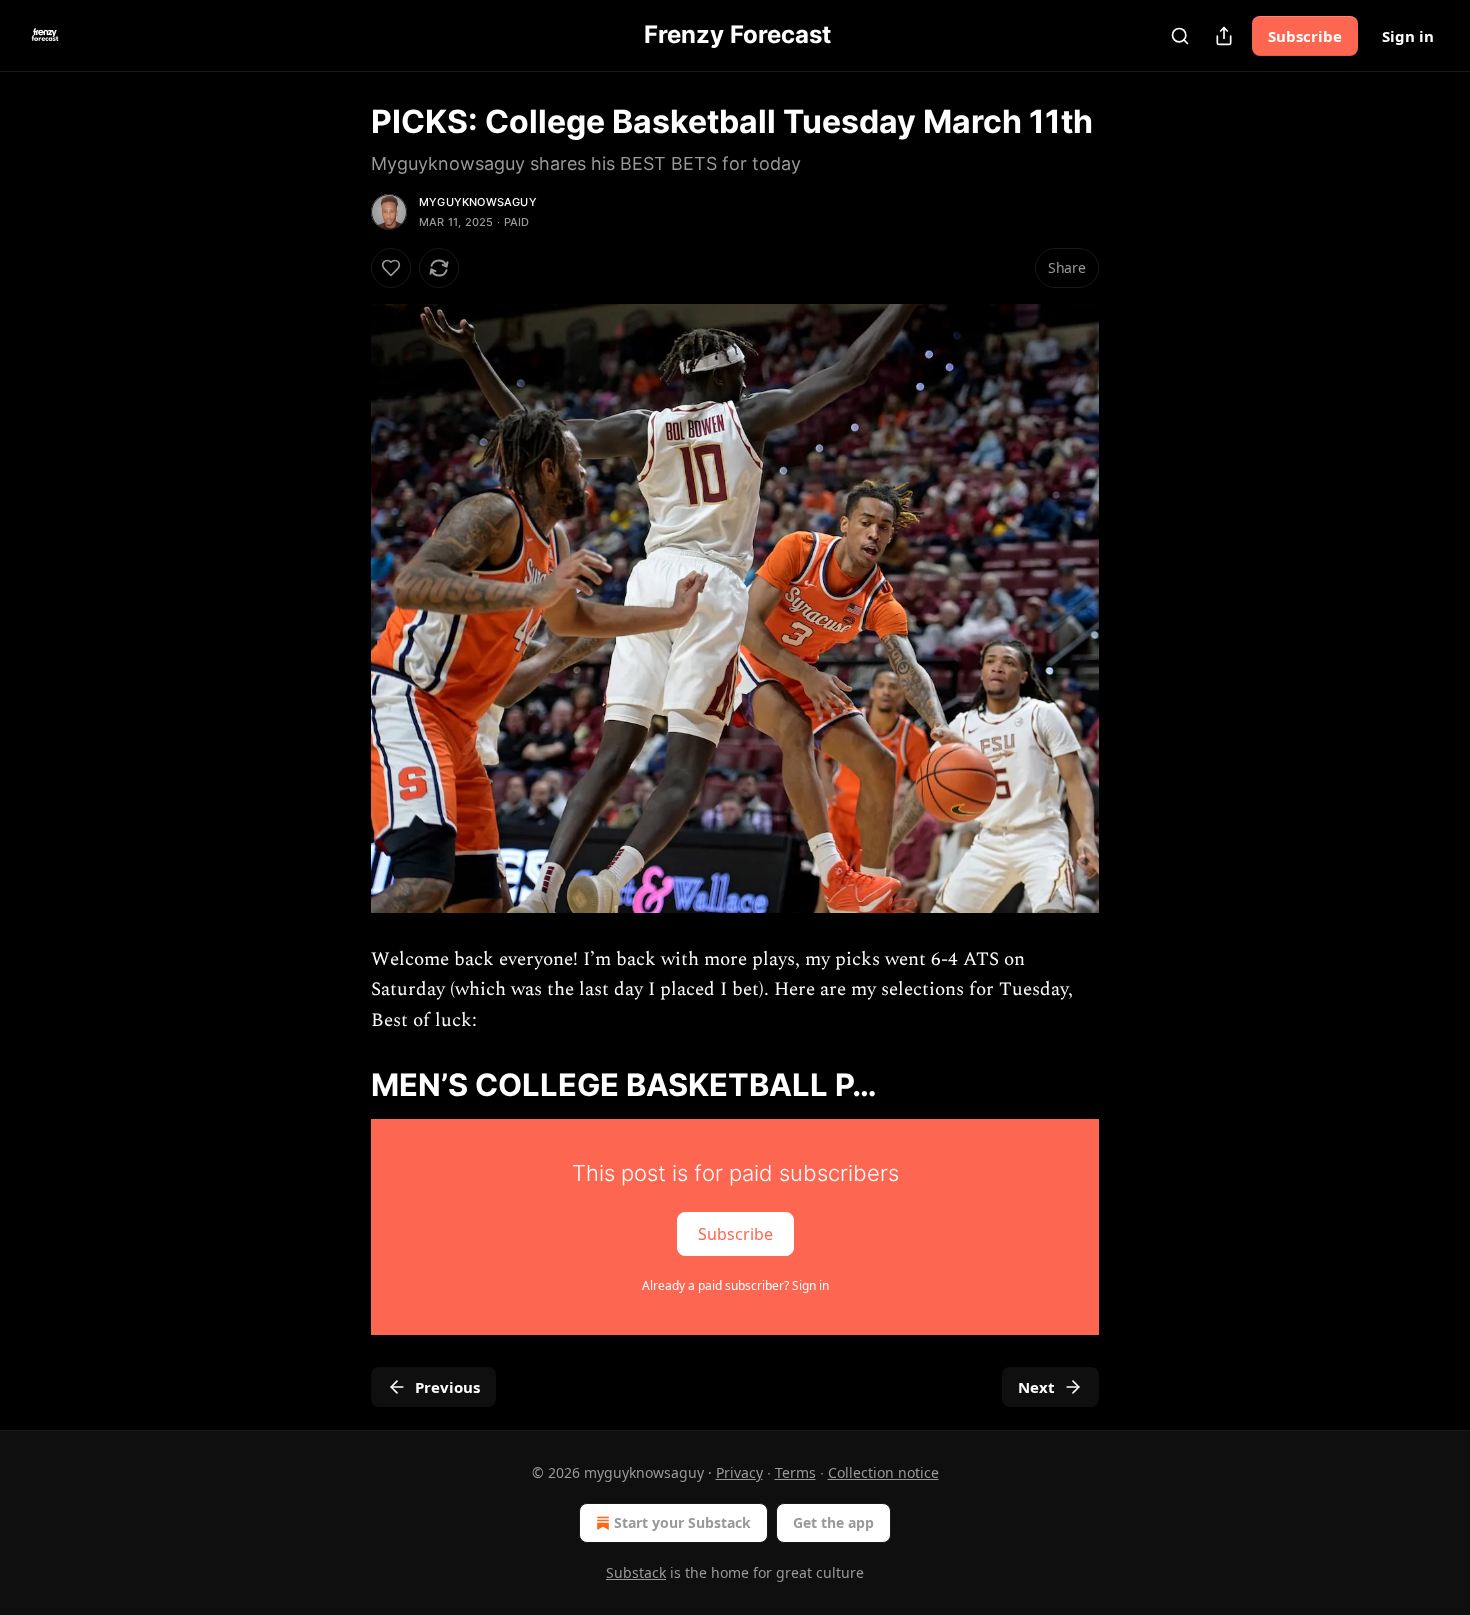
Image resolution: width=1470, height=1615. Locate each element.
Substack (636, 1572)
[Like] (391, 268)
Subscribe (1305, 36)
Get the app (833, 1522)
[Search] (1180, 36)
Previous (447, 1387)
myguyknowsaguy (478, 202)
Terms (795, 1472)
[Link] (343, 1085)
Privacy (739, 1472)
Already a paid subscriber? (735, 1285)
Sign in (1408, 36)
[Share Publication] (1224, 36)
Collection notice (883, 1472)
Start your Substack (682, 1522)
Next (1036, 1387)
